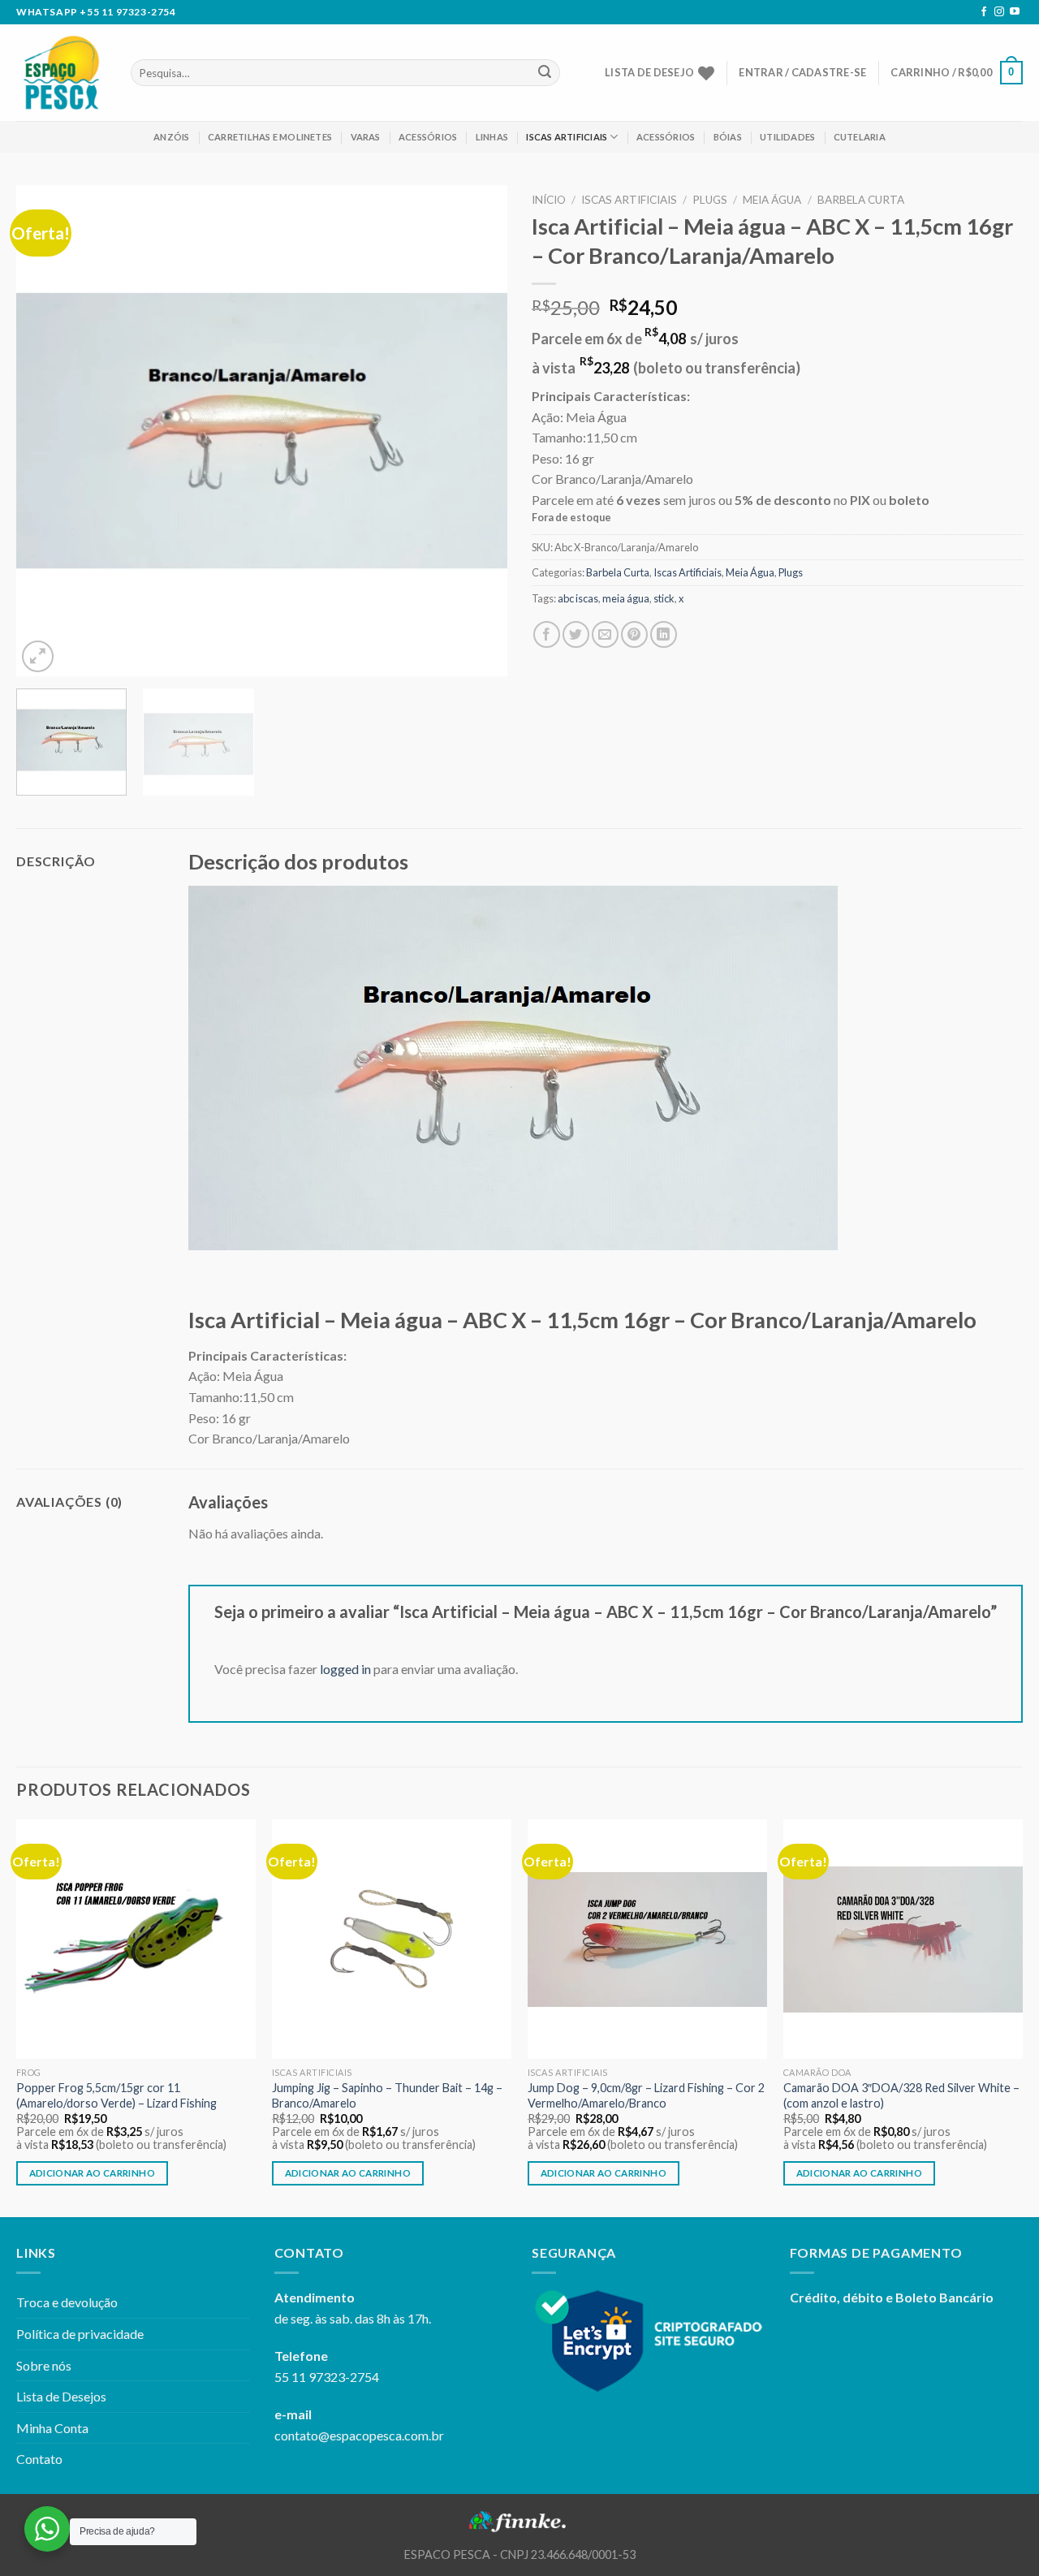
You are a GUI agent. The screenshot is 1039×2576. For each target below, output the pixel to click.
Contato (39, 2459)
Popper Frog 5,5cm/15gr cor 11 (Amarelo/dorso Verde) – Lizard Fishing (116, 2095)
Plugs (710, 200)
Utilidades (787, 137)
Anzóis (171, 137)
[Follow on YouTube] (1015, 12)
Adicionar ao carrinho (92, 2173)
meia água (626, 598)
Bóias (728, 137)
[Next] (477, 431)
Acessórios (428, 137)
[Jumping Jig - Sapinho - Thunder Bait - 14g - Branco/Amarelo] (392, 1939)
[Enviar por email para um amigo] (605, 634)
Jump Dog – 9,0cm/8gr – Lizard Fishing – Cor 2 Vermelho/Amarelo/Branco (646, 2095)
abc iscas (578, 598)
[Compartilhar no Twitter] (576, 634)
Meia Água (772, 200)
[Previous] (46, 431)
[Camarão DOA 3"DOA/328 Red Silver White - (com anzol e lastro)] (903, 1939)
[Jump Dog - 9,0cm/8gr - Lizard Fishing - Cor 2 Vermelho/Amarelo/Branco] (647, 1939)
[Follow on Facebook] (984, 12)
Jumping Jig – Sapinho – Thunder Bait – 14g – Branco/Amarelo (387, 2095)
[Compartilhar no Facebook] (547, 634)
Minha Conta (52, 2428)
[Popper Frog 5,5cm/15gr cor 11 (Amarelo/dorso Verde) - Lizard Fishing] (136, 1939)
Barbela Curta (861, 200)
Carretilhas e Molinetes (270, 137)
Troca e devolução (67, 2302)
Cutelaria (860, 137)
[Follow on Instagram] (999, 12)
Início (549, 200)
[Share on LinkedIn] (664, 634)
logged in (345, 1669)
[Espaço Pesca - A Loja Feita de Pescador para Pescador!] (61, 73)
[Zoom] (38, 656)
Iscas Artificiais (567, 137)
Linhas (492, 137)
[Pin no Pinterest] (634, 634)
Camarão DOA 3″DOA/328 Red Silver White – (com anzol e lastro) (901, 2095)
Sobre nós (44, 2365)
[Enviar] (545, 73)
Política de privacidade (80, 2334)
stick (664, 598)
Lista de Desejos (61, 2396)
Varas (366, 137)
